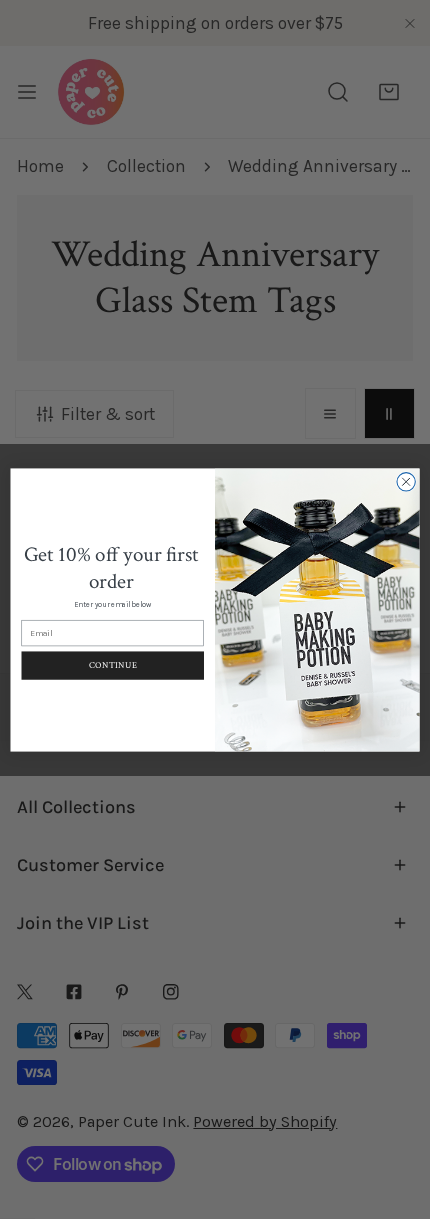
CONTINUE (113, 665)
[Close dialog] (406, 481)
